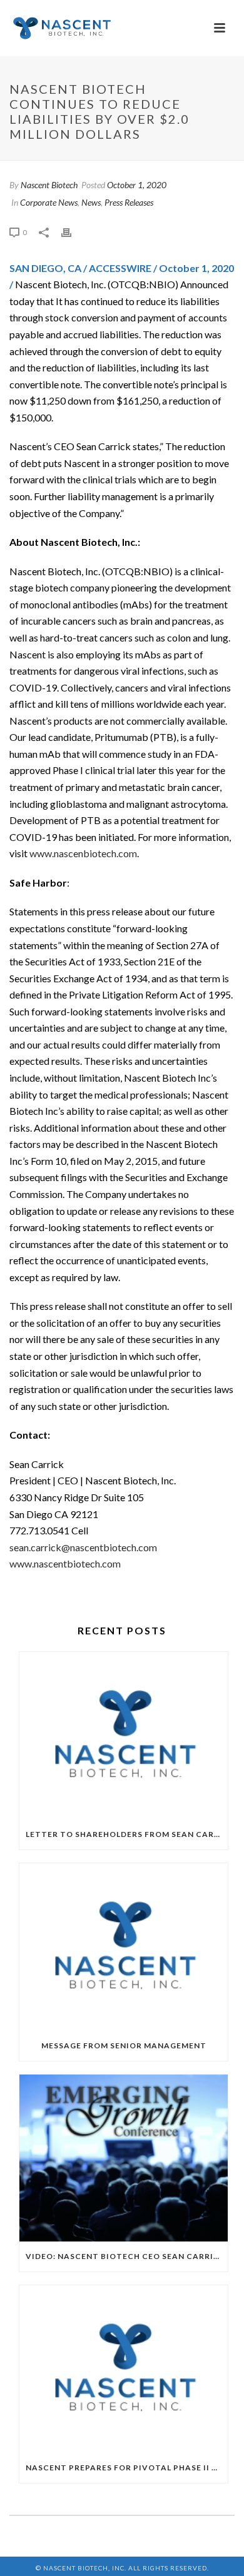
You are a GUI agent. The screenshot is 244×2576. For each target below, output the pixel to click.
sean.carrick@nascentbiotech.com (83, 1547)
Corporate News (49, 202)
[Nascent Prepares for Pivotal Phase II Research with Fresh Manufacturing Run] (124, 2369)
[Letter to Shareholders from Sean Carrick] (124, 1736)
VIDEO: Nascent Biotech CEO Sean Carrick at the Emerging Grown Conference (127, 2256)
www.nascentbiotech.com (65, 1563)
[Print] (73, 232)
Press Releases (129, 202)
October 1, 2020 (137, 185)
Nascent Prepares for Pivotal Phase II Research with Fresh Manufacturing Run (127, 2468)
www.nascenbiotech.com (83, 853)
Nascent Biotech (49, 185)
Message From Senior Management (124, 2045)
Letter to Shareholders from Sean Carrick (127, 1834)
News (91, 202)
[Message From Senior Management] (124, 1947)
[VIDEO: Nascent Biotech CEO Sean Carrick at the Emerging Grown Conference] (124, 2158)
